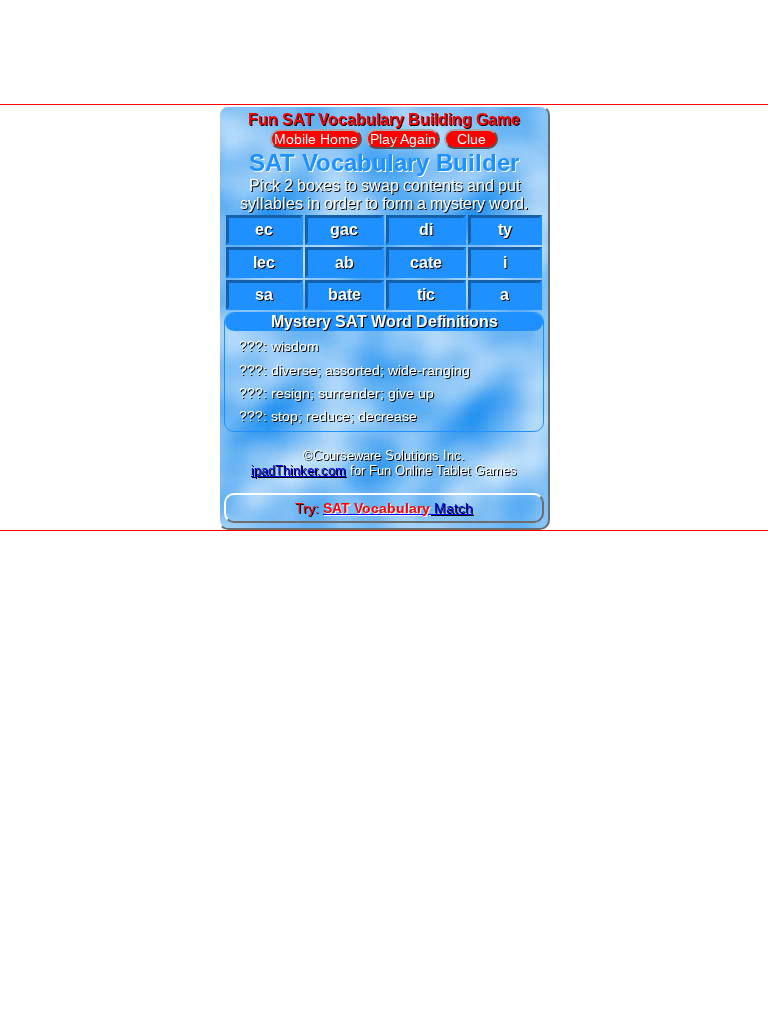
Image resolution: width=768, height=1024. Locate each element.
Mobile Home (316, 139)
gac (344, 229)
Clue (471, 139)
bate (344, 294)
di (426, 229)
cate (426, 262)
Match (398, 508)
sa (264, 294)
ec (264, 229)
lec (264, 262)
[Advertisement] (384, 50)
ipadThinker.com (298, 470)
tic (426, 294)
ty (505, 229)
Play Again (403, 139)
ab (344, 262)
